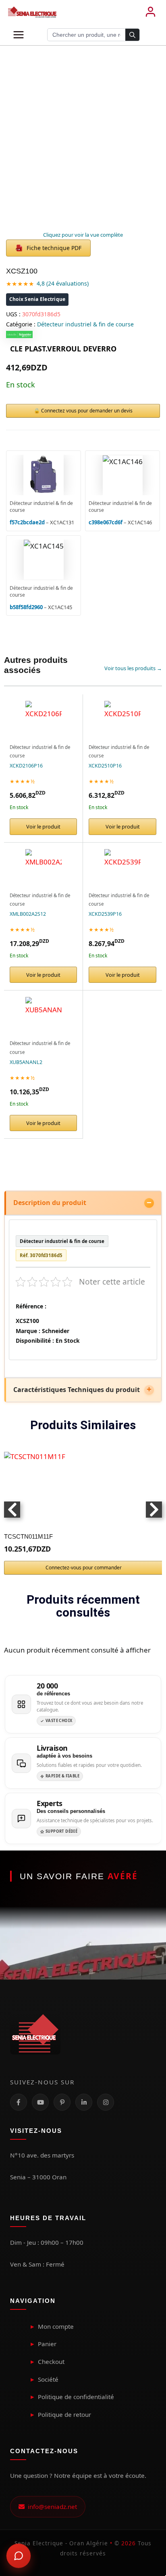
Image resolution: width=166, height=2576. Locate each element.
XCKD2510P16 (105, 766)
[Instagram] (106, 2102)
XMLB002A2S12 (28, 914)
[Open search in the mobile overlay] (93, 35)
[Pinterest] (62, 2102)
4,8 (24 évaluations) (63, 283)
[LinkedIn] (84, 2102)
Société (48, 2379)
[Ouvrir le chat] (19, 2556)
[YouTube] (40, 2102)
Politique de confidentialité (76, 2397)
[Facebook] (19, 2102)
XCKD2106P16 (26, 766)
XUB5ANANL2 (26, 1062)
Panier (47, 2344)
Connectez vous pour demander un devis (87, 411)
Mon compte (56, 2326)
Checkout (51, 2362)
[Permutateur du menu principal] (19, 35)
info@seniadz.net (51, 2507)
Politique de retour (64, 2414)
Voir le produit (43, 826)
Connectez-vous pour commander (84, 1568)
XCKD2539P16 (105, 914)
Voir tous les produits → (133, 668)
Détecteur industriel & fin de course (85, 324)
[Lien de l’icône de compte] (150, 12)
